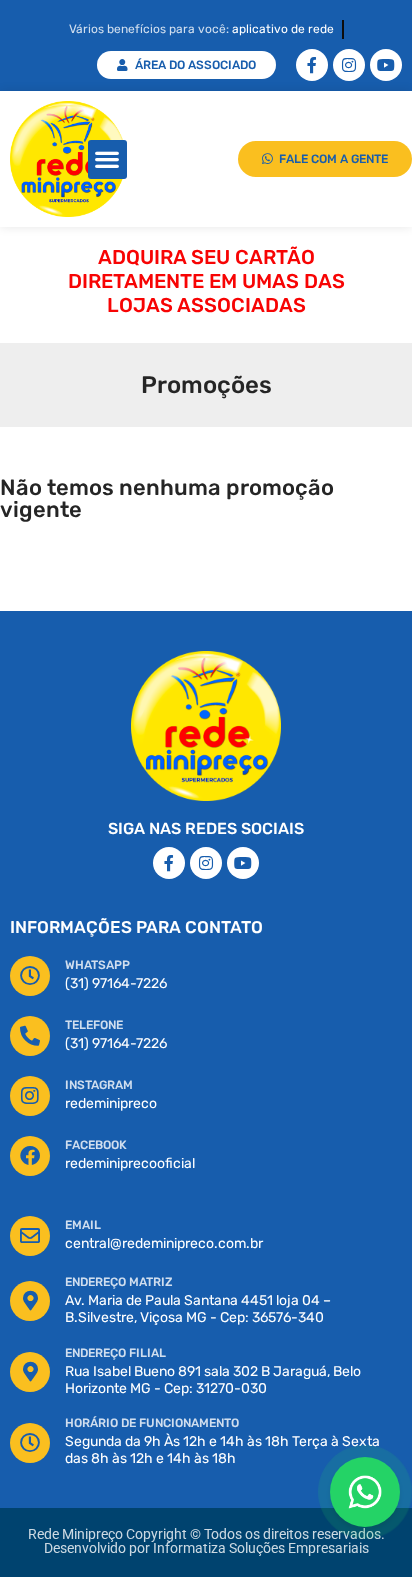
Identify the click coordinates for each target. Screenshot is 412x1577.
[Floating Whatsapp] (365, 1492)
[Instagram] (349, 65)
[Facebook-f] (312, 65)
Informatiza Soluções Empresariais (261, 1548)
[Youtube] (386, 65)
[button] (107, 159)
